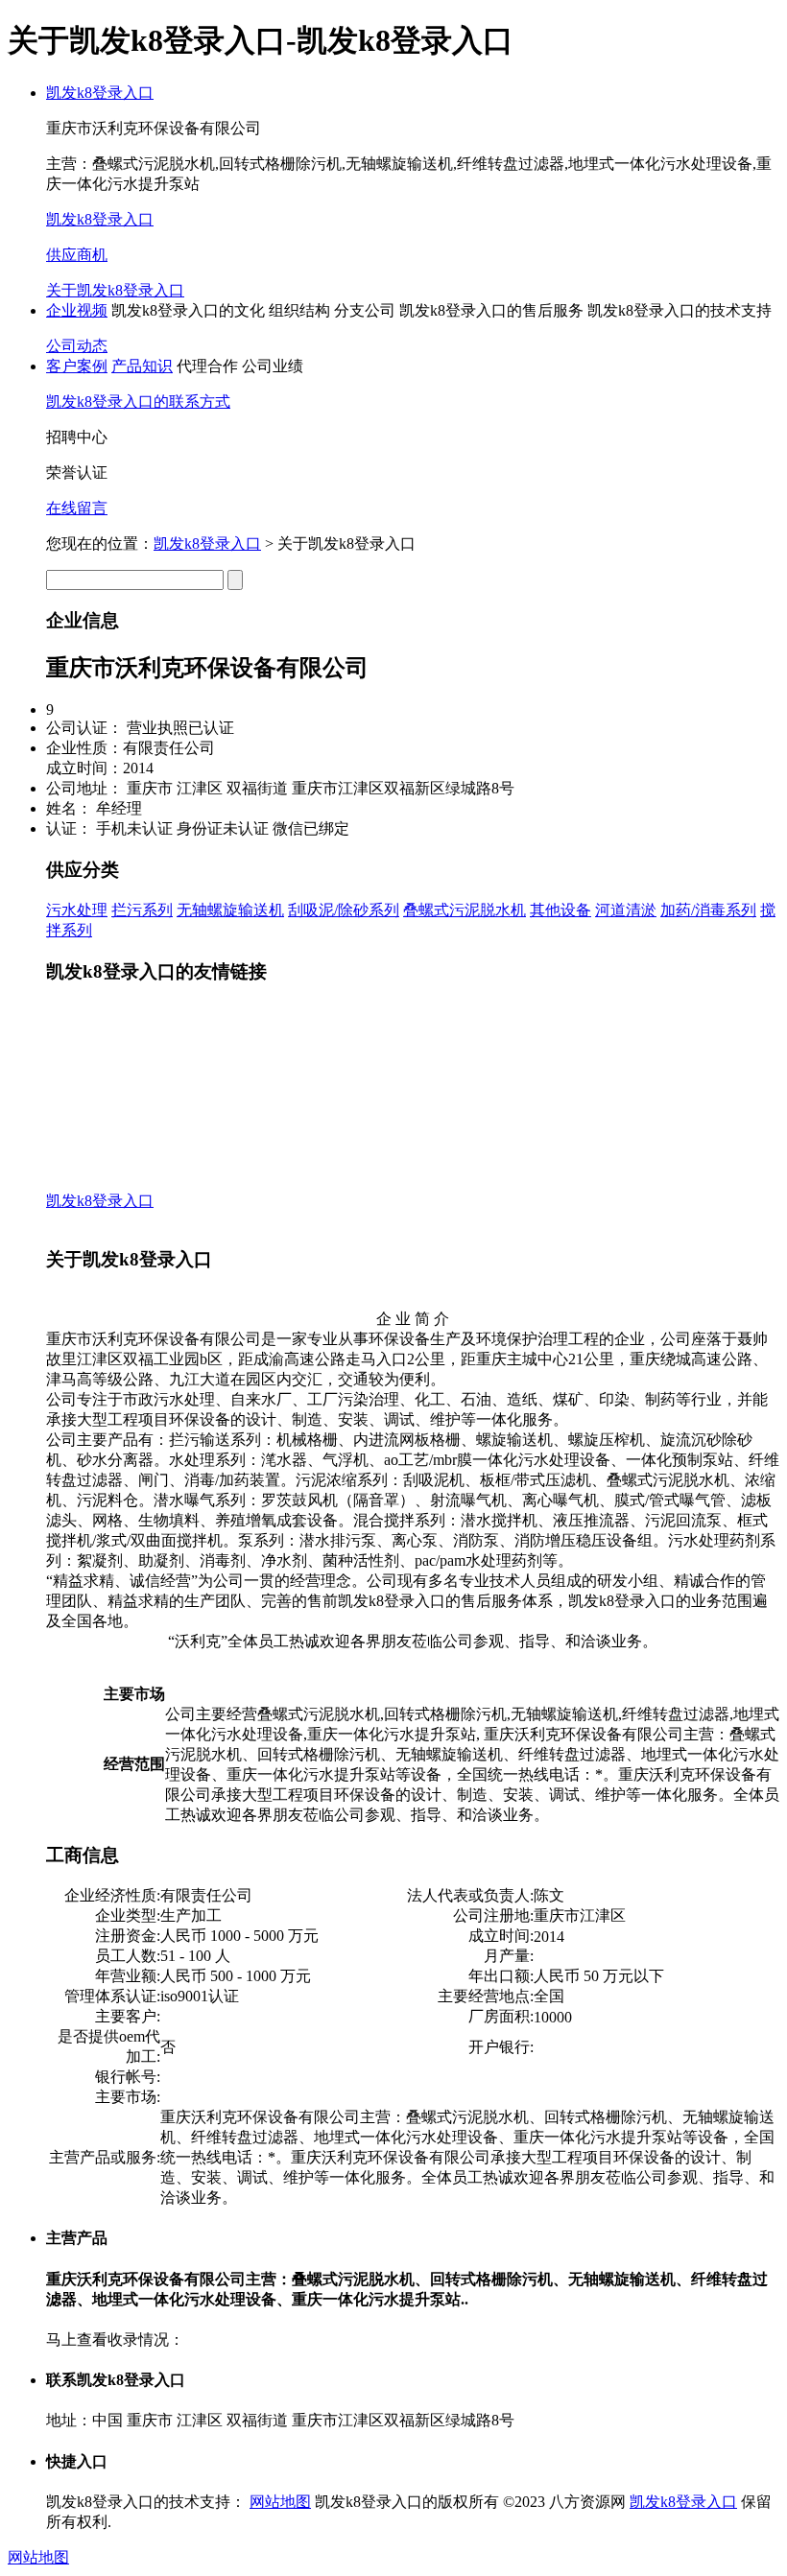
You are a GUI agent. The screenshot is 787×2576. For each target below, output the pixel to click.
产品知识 (142, 366)
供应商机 (77, 255)
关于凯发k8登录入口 (115, 290)
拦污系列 (142, 910)
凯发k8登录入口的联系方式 (138, 402)
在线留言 (77, 508)
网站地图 (280, 2502)
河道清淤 (626, 910)
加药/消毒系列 (708, 910)
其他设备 (560, 910)
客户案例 (77, 366)
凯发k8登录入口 (100, 93)
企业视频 (77, 310)
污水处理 (77, 910)
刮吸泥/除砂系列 (344, 910)
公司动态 (77, 346)
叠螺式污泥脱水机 (465, 910)
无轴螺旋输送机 (230, 910)
